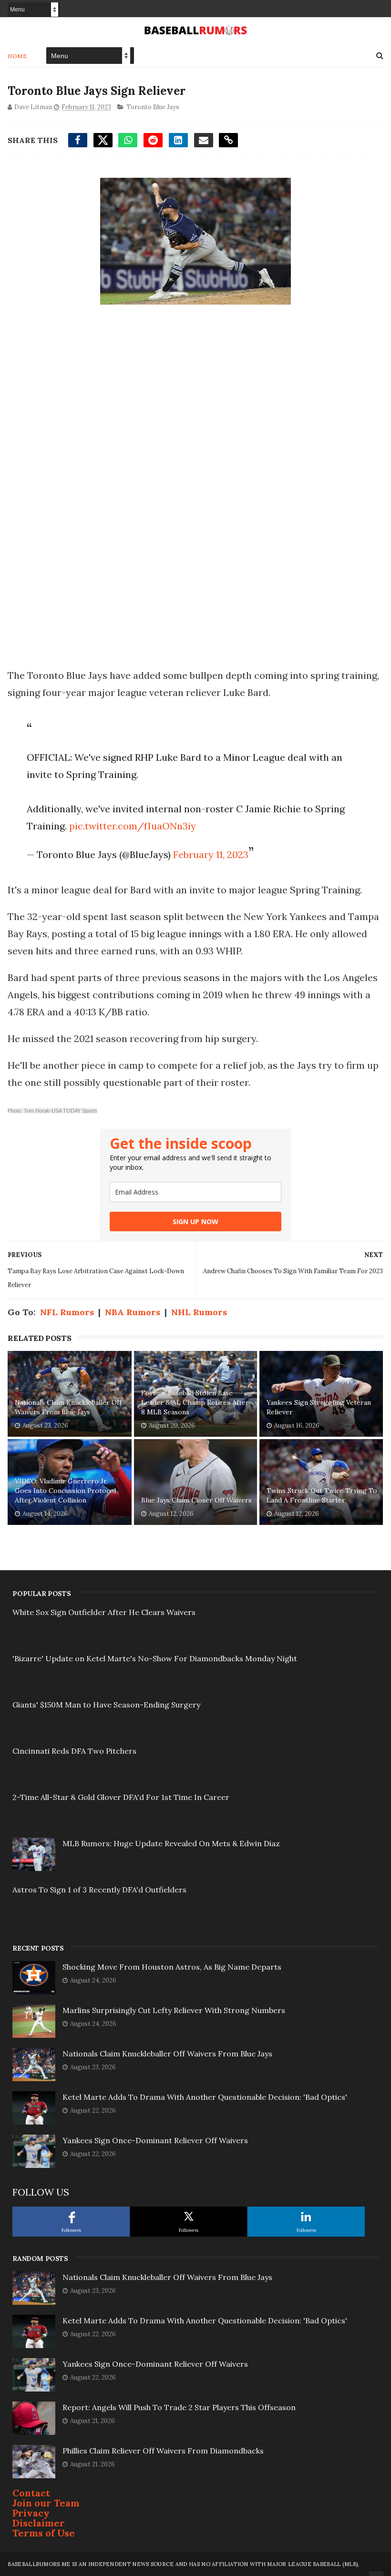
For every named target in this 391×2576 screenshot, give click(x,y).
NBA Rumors (133, 1312)
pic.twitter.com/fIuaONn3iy (133, 826)
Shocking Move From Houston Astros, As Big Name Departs (172, 1967)
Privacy (31, 2513)
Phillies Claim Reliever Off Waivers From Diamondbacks (163, 2451)
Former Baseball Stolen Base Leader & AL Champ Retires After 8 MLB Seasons (195, 1402)
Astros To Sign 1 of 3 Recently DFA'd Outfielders (99, 1890)
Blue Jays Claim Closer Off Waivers (196, 1500)
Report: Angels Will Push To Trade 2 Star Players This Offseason (179, 2407)
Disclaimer (39, 2523)
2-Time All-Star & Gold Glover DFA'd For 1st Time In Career (121, 1797)
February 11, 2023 (211, 854)
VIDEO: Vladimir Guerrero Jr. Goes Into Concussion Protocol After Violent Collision (65, 1490)
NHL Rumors (199, 1312)
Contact (31, 2493)
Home (17, 56)
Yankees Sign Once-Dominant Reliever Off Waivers (155, 2140)
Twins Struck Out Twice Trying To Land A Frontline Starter (322, 1495)
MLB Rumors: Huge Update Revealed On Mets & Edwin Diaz (171, 1843)
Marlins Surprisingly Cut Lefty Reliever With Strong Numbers (174, 2010)
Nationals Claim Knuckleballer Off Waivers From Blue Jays (68, 1407)
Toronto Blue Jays (153, 107)
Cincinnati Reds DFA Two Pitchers (74, 1751)
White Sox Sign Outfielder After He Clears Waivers (104, 1612)
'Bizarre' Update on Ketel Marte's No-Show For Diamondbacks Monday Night (155, 1658)
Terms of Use (44, 2533)
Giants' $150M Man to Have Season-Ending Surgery (106, 1705)
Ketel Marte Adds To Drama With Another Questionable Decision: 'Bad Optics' (205, 2097)
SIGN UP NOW (195, 1222)
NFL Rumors (67, 1312)
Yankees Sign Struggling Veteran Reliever (319, 1407)
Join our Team (46, 2503)
